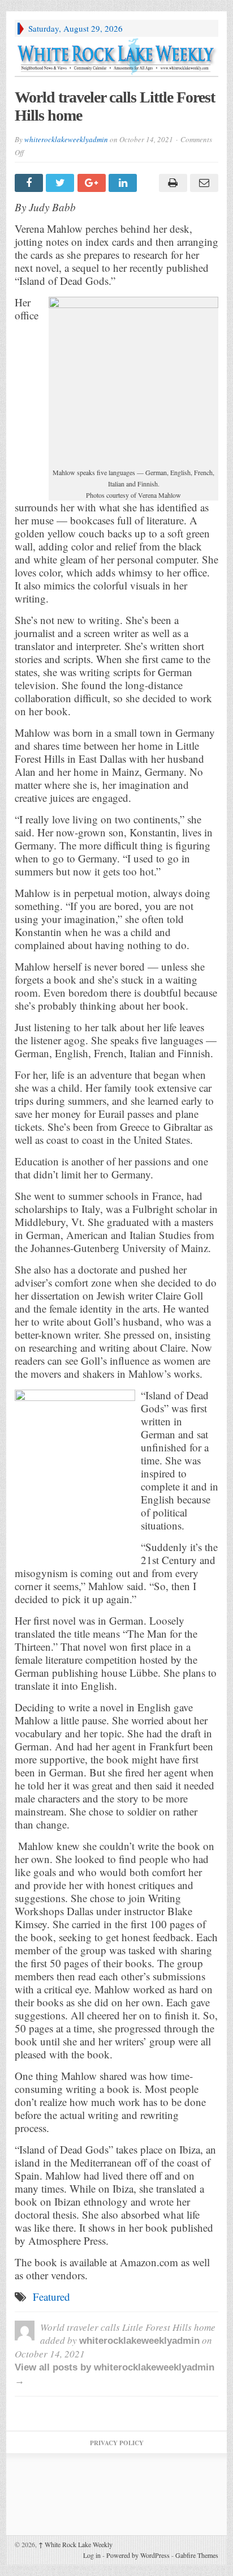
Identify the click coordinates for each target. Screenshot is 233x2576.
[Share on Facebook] (30, 183)
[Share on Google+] (93, 183)
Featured (51, 2297)
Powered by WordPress (138, 2555)
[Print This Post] (171, 183)
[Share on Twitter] (61, 183)
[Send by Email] (203, 183)
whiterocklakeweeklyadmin (66, 139)
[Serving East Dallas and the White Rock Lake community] (116, 56)
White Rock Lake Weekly (75, 2544)
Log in (92, 2555)
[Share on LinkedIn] (124, 183)
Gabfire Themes (197, 2555)
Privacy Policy (117, 2443)
